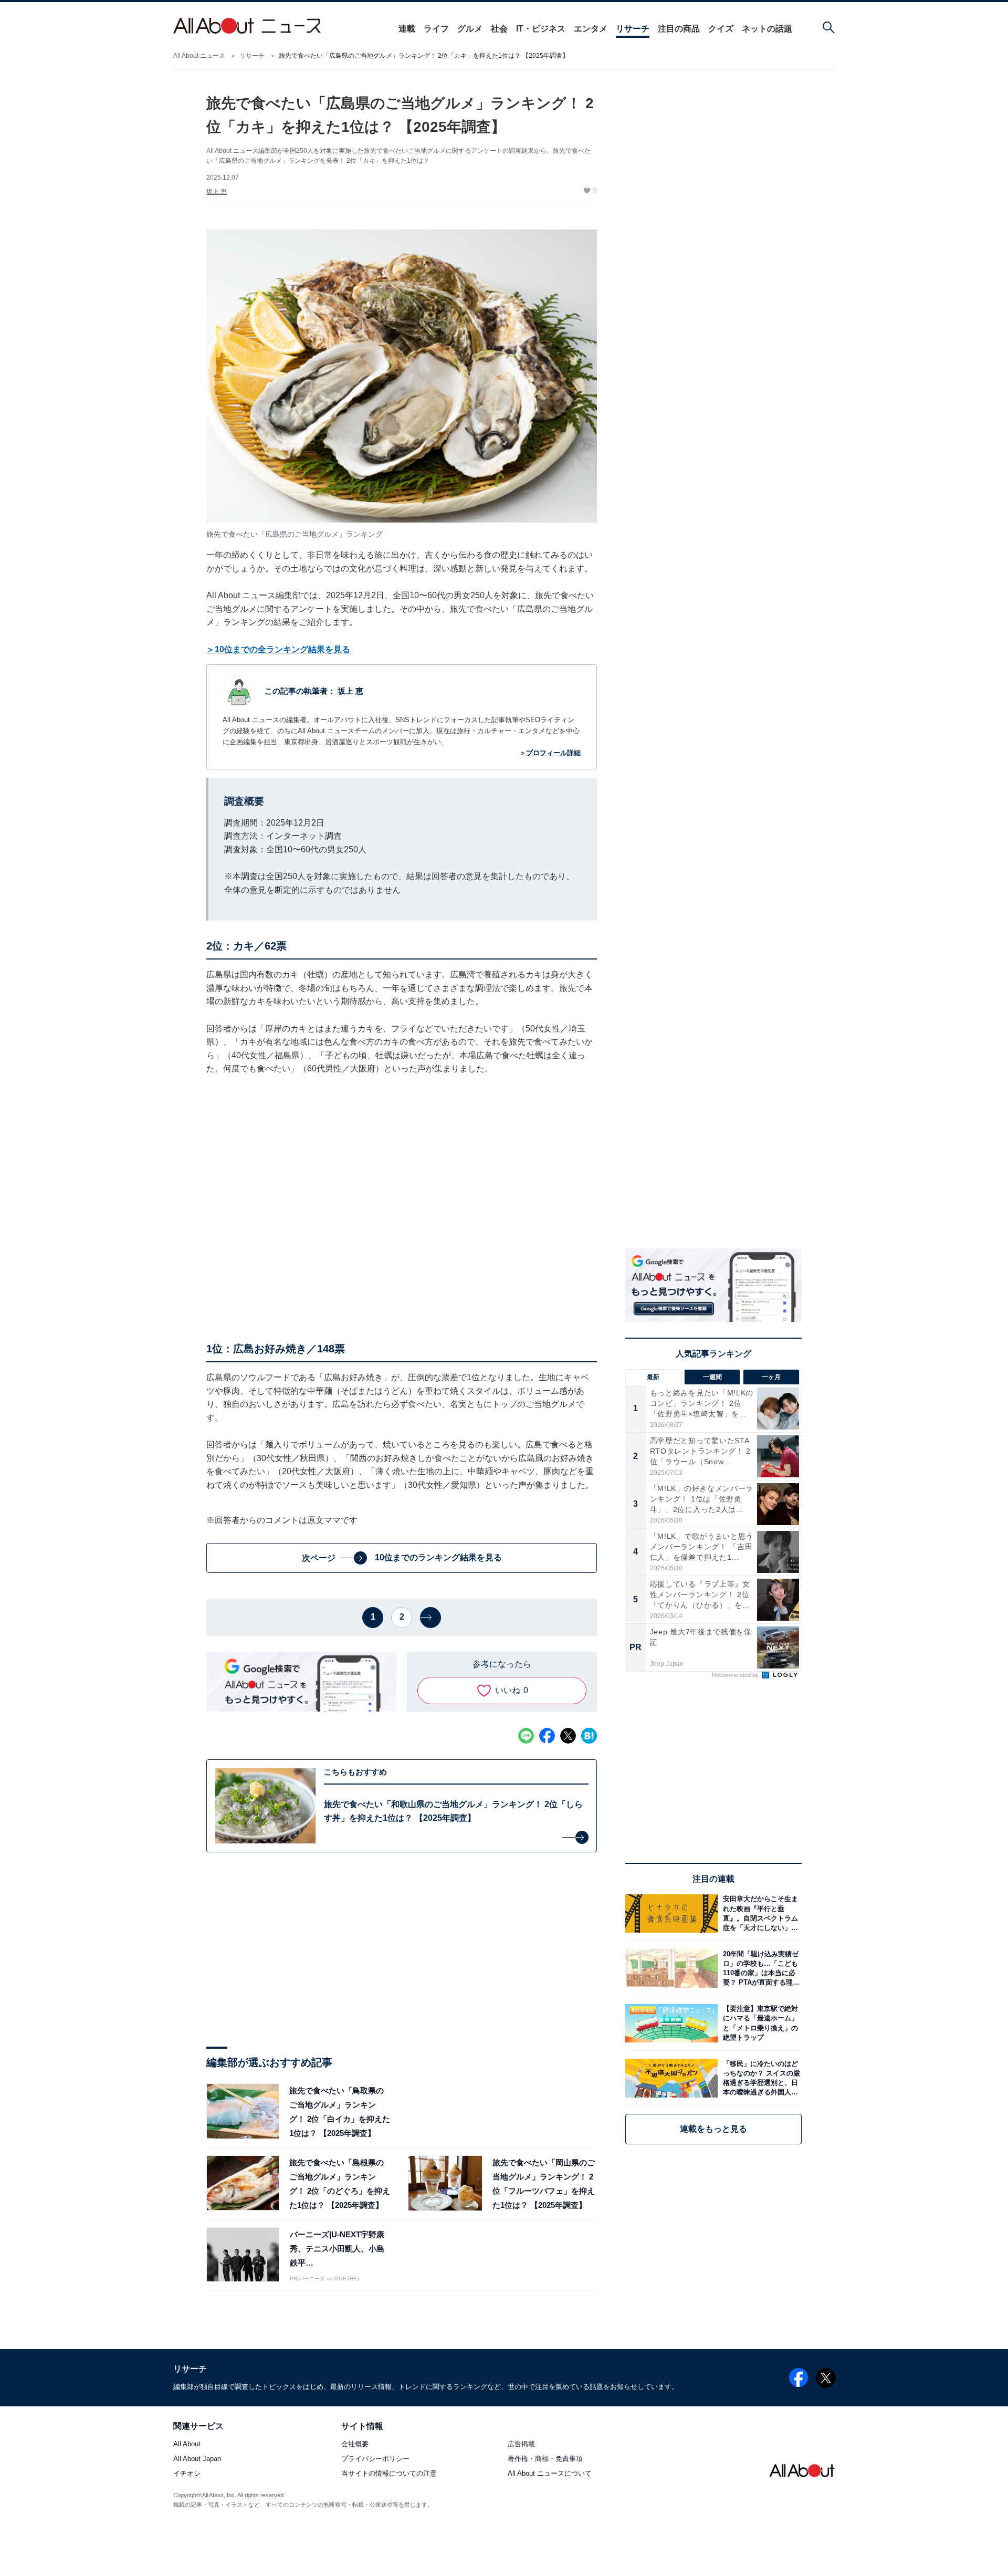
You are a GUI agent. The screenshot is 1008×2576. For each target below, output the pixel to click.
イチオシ (187, 2474)
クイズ (721, 29)
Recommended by (736, 1675)
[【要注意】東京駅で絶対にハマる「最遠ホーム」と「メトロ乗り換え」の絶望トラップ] (760, 2023)
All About (187, 2444)
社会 (499, 29)
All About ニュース (199, 56)
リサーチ (633, 29)
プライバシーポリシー (375, 2459)
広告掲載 (521, 2444)
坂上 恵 (217, 192)
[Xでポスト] (568, 1736)
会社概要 (355, 2444)
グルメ (470, 29)
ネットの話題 (767, 29)
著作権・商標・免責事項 (545, 2459)
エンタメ (591, 29)
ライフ (436, 29)
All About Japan (197, 2459)
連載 (407, 29)
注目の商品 (679, 29)
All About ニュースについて (550, 2474)
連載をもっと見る (713, 2129)
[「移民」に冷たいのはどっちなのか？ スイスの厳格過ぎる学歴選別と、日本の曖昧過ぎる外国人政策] (760, 2078)
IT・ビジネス (541, 29)
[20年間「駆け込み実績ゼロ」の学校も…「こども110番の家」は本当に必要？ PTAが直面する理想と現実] (760, 1968)
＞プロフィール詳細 (550, 753)
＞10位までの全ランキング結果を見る (278, 649)
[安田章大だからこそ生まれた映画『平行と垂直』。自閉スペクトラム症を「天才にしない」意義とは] (760, 1913)
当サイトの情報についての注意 (389, 2474)
